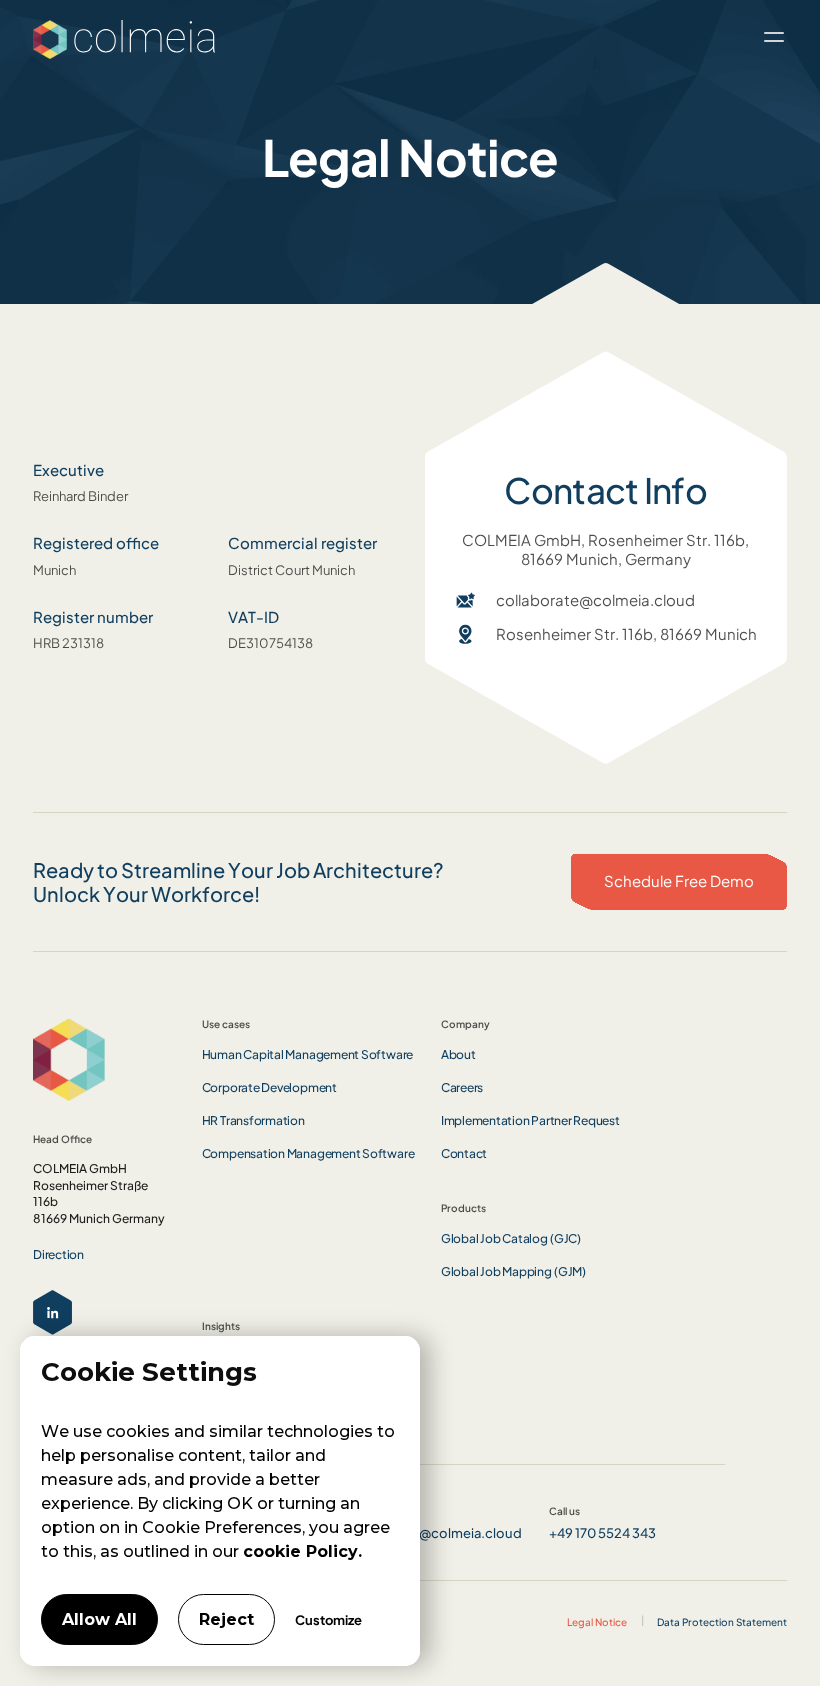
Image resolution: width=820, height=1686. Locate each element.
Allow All (99, 1619)
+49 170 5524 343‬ (602, 1532)
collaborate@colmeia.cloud (595, 600)
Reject (226, 1619)
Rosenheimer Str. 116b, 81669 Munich (626, 634)
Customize (328, 1619)
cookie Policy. (302, 1551)
